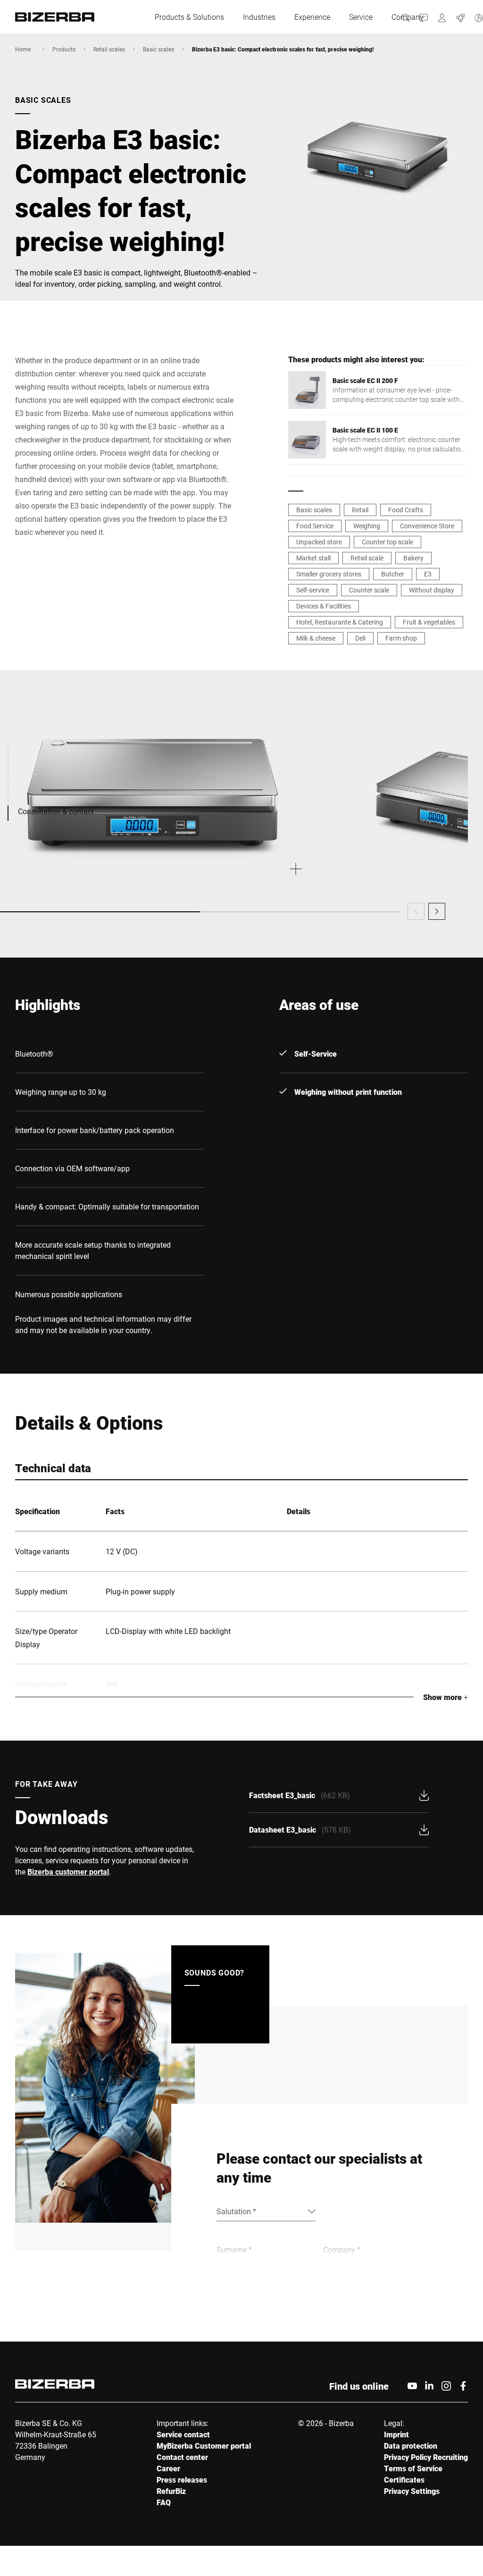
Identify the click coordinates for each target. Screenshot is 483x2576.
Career (168, 2468)
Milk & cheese (316, 638)
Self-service (313, 590)
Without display (432, 590)
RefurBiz (171, 2491)
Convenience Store (427, 526)
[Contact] (424, 17)
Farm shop (401, 638)
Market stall (313, 558)
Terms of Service (413, 2468)
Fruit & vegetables (429, 622)
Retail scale (367, 558)
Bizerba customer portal (68, 1872)
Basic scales (158, 49)
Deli (360, 638)
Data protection (411, 2446)
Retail (360, 510)
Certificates (404, 2480)
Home (23, 49)
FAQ (164, 2502)
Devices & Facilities (324, 606)
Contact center (182, 2457)
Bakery (413, 558)
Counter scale (369, 590)
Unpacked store (319, 542)
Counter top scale (387, 542)
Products (64, 49)
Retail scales (109, 49)
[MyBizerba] (442, 17)
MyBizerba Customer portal (204, 2446)
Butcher (393, 574)
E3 (428, 574)
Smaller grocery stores (329, 574)
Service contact (183, 2434)
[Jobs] (461, 17)
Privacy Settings (412, 2491)
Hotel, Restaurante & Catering (340, 622)
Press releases (182, 2480)
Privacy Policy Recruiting (426, 2457)
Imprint (396, 2434)
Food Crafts (406, 510)
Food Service (315, 526)
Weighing (367, 526)
